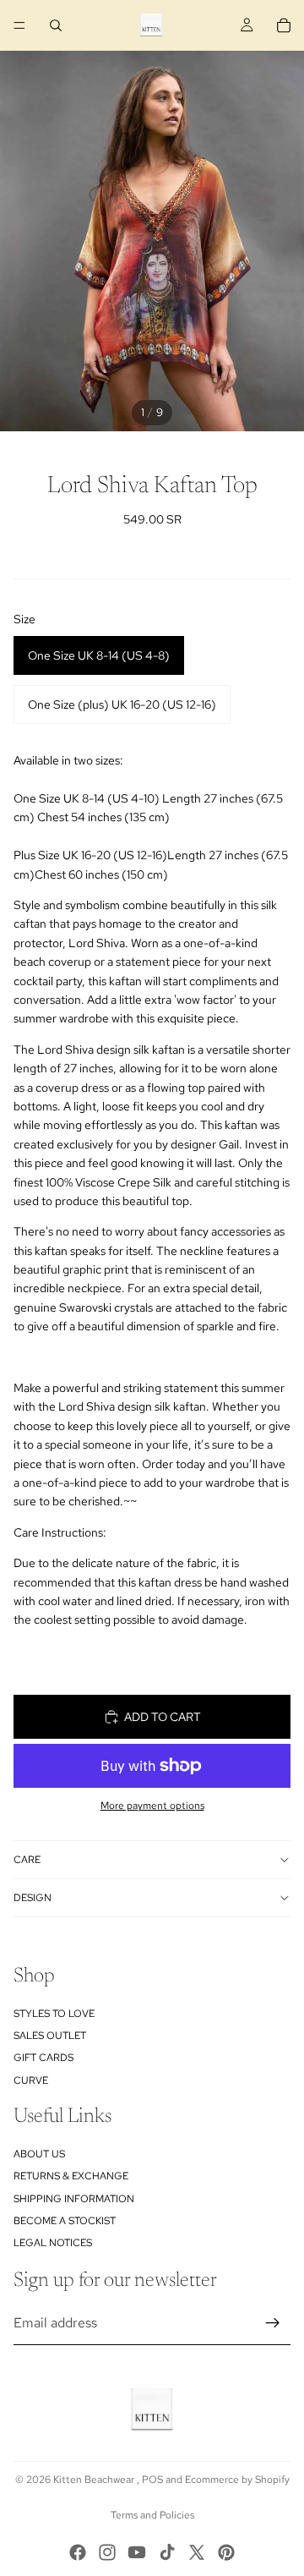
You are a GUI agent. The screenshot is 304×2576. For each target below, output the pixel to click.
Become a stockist (65, 2221)
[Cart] (284, 25)
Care (27, 1860)
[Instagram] (107, 2552)
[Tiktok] (167, 2552)
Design (33, 1898)
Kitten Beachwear (95, 2480)
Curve (31, 2080)
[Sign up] (273, 2323)
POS (152, 2480)
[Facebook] (78, 2552)
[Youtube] (137, 2552)
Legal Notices (53, 2243)
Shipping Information (74, 2198)
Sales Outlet (50, 2036)
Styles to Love (54, 2013)
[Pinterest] (226, 2552)
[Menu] (19, 25)
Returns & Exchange (71, 2176)
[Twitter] (197, 2552)
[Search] (56, 25)
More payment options (152, 1806)
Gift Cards (43, 2058)
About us (39, 2154)
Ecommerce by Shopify (237, 2480)
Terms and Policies (152, 2515)
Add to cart (163, 1717)
